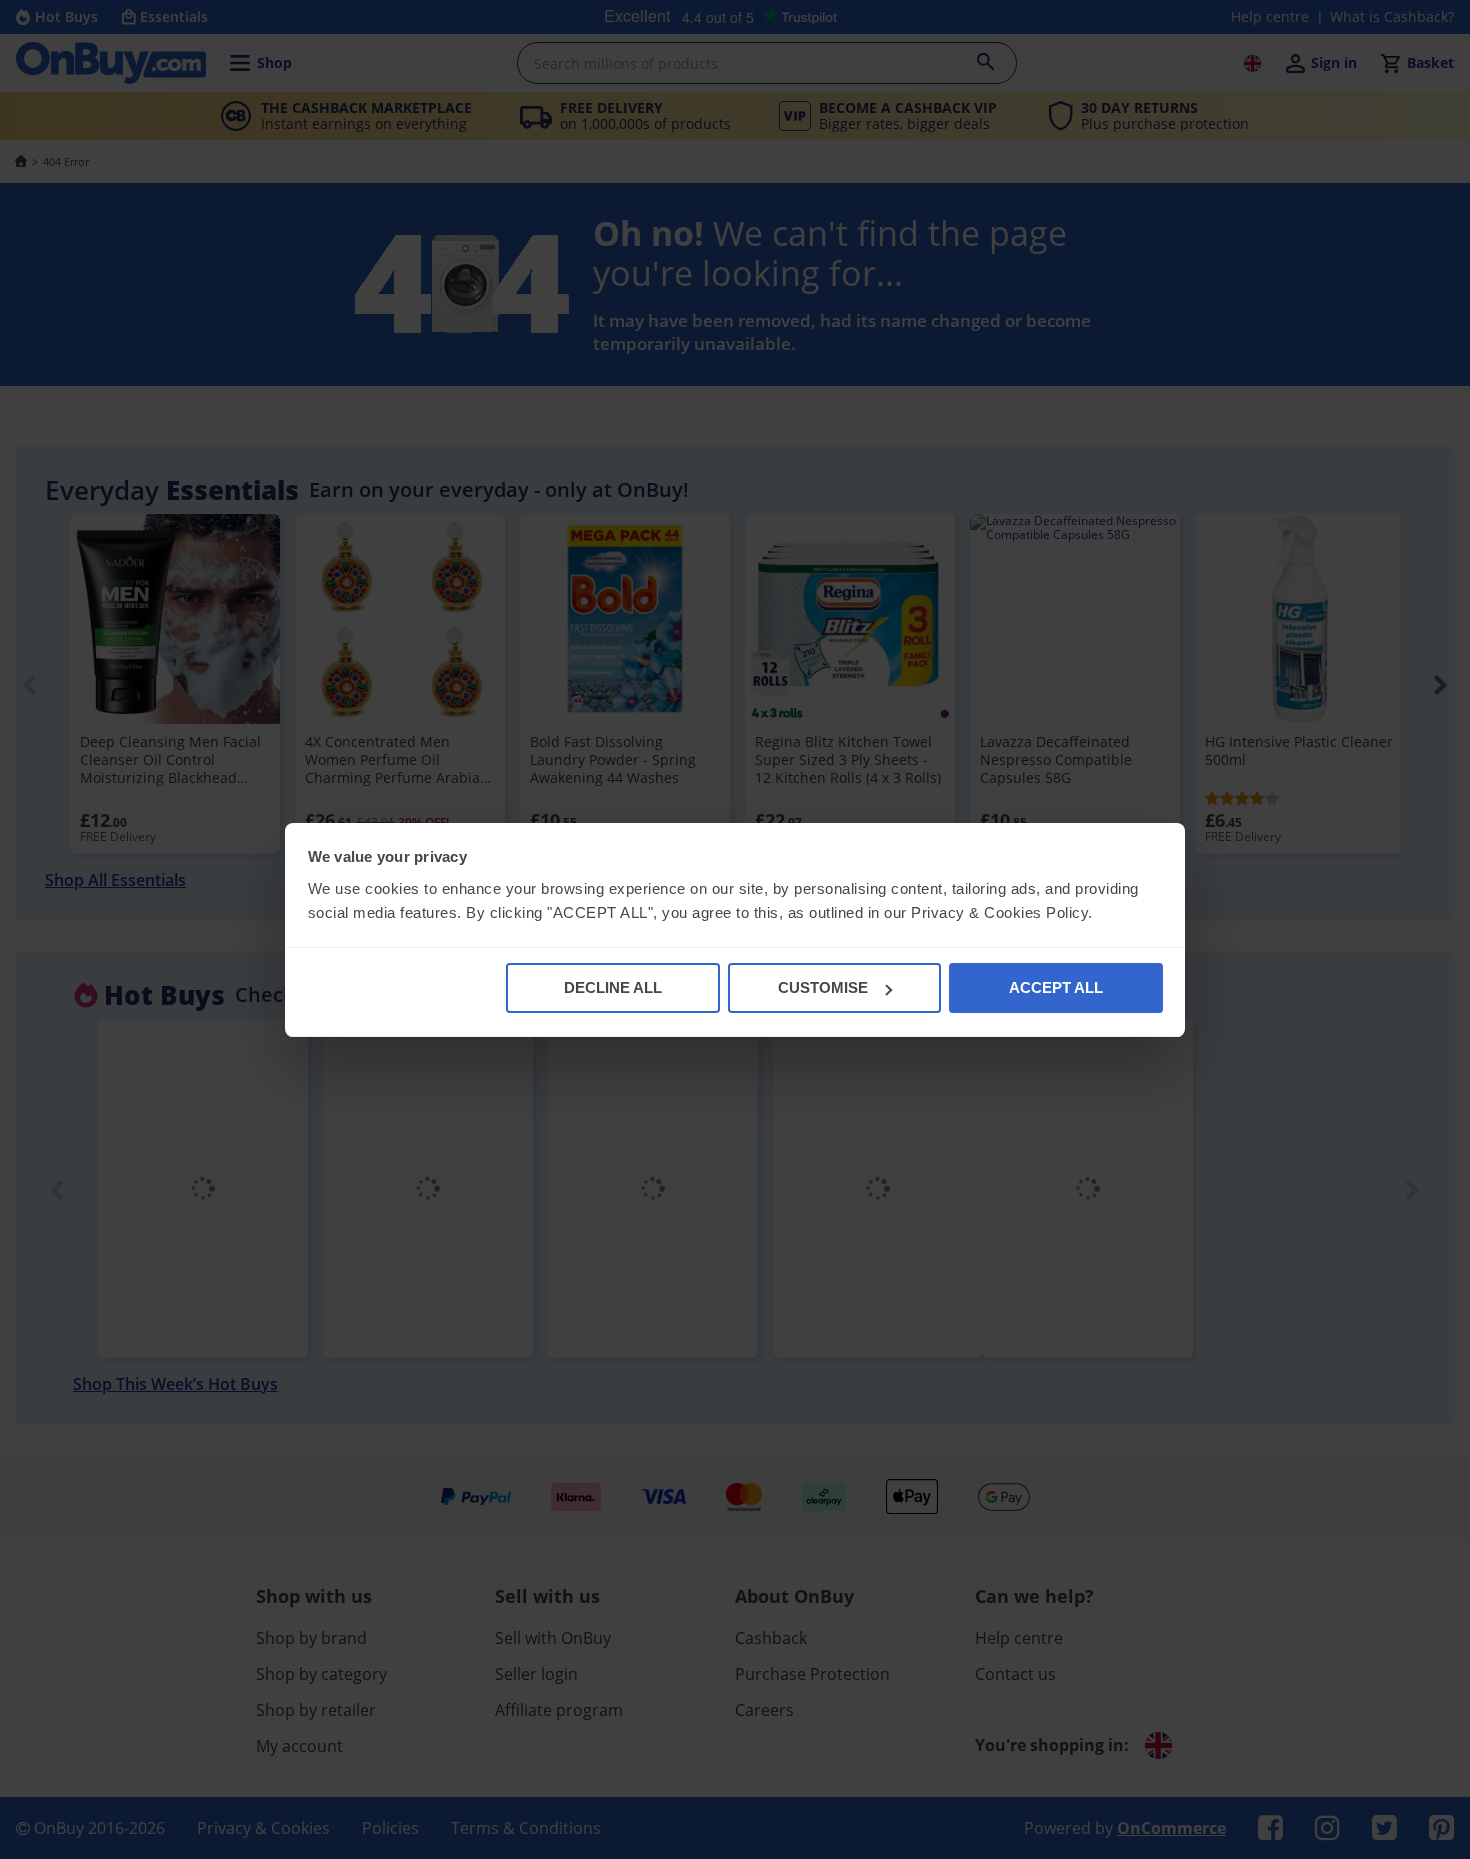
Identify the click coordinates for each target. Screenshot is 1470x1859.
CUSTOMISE (823, 987)
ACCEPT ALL (1056, 987)
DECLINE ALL (613, 987)
